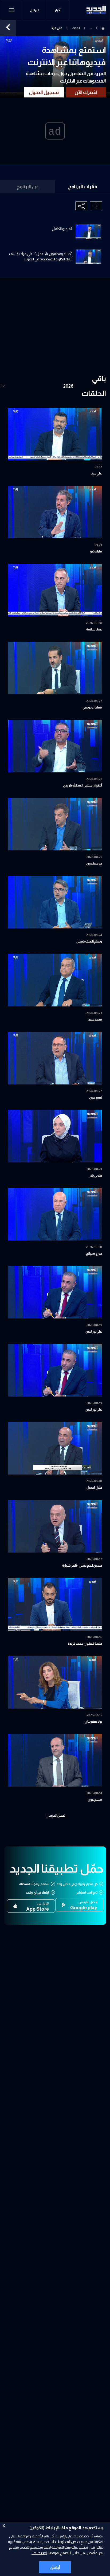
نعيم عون (96, 1097)
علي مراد (97, 473)
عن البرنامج (28, 187)
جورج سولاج (94, 1254)
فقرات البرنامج (83, 187)
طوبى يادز (96, 1176)
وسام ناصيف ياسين (89, 941)
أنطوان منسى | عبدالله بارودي (82, 785)
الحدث (76, 28)
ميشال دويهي (92, 707)
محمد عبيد (95, 1019)
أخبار (58, 10)
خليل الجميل (94, 1488)
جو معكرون (94, 863)
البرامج (34, 10)
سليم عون (95, 1800)
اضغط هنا (39, 2553)
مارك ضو (96, 551)
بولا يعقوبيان (93, 1722)
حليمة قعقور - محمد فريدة (85, 1644)
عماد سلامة (94, 629)
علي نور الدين (94, 1332)
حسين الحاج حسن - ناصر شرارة (82, 1566)
